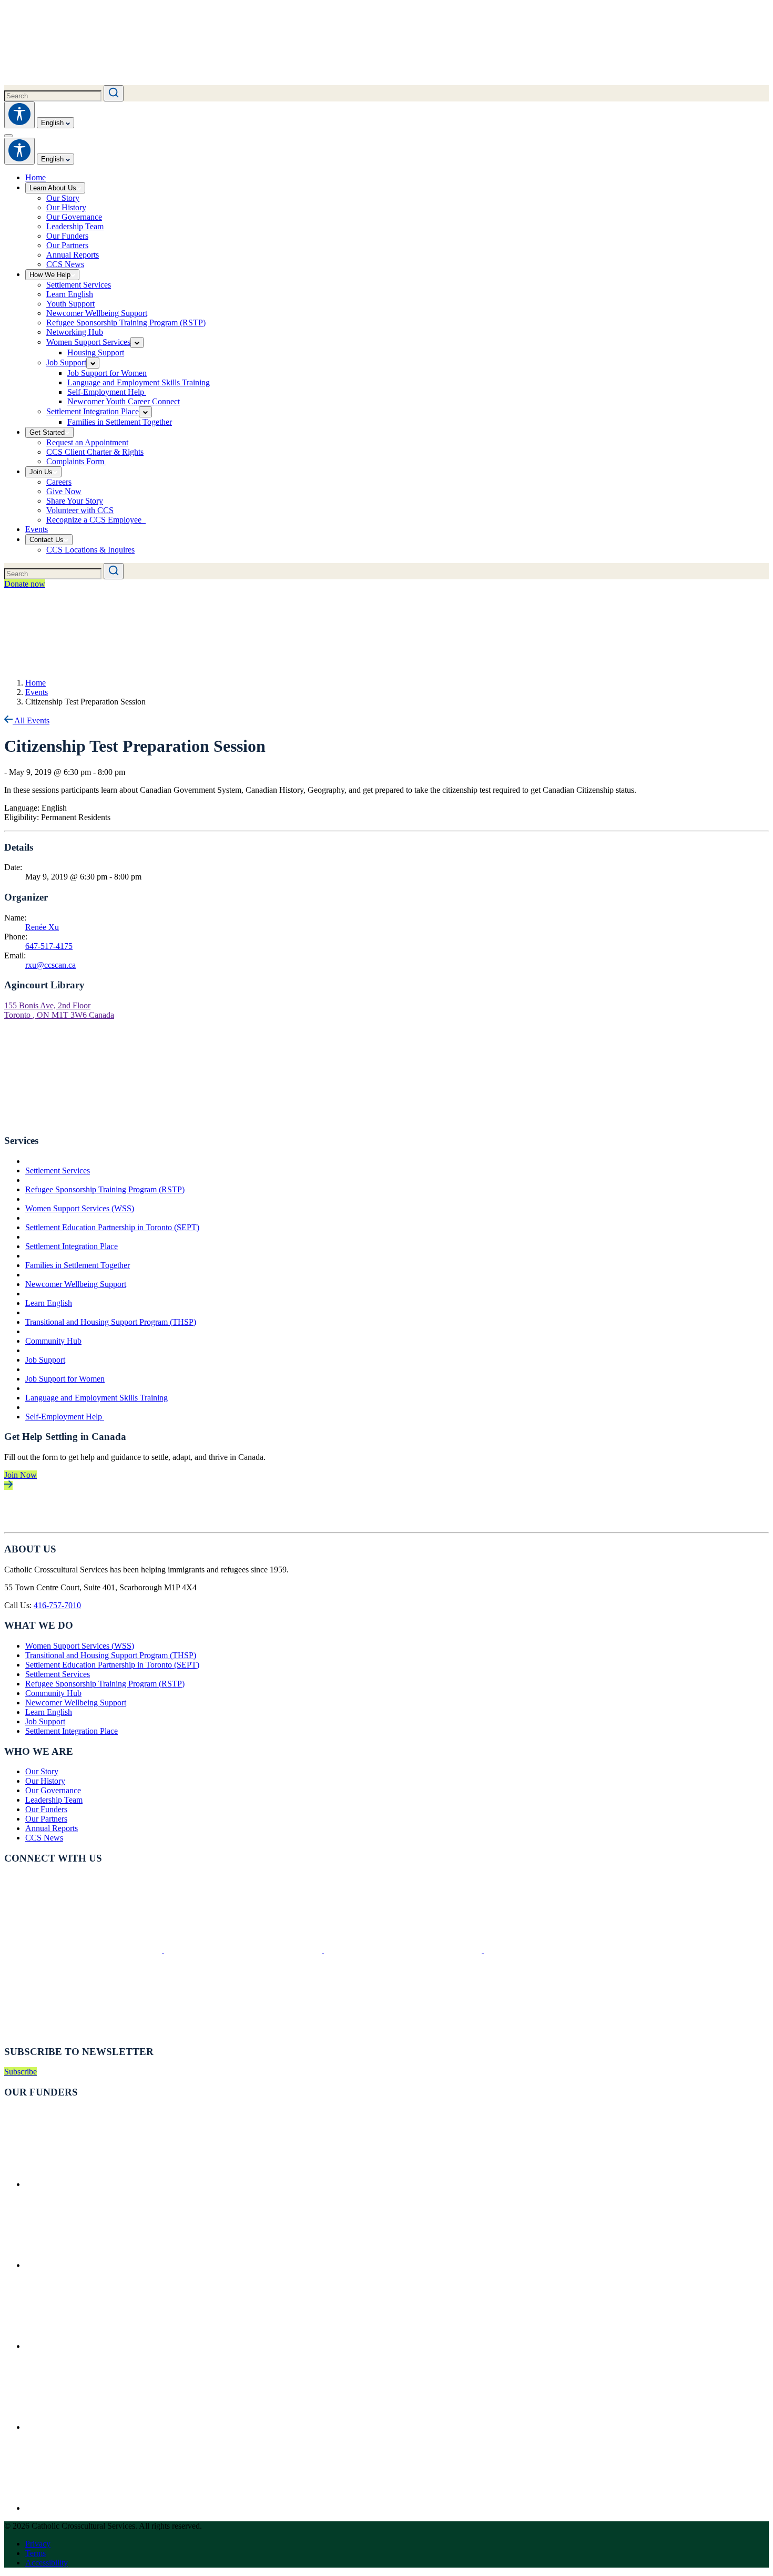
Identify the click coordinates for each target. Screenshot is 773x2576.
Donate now (25, 584)
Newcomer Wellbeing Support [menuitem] (97, 313)
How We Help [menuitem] (50, 275)
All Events (31, 720)
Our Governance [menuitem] (74, 217)
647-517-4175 (49, 946)
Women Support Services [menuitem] (88, 342)
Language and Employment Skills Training (96, 1398)
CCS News (44, 1838)
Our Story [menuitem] (63, 198)
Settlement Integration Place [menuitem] (93, 411)
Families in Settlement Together (78, 1265)
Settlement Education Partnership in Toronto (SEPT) (112, 1227)
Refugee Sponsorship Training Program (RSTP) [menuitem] (126, 323)
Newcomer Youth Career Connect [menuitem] (124, 401)
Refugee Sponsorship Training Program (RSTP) (105, 1189)
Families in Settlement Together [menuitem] (120, 422)
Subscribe (21, 2072)
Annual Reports (52, 1828)
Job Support (45, 1360)
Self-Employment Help (65, 1417)
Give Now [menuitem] (64, 491)
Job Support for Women (65, 1379)
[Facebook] (84, 1950)
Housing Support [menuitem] (96, 352)
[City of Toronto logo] (104, 2346)
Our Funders (46, 1809)
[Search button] (114, 93)
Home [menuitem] (35, 177)
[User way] (19, 115)
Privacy (38, 2544)
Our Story (42, 1771)
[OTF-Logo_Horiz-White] (104, 2508)
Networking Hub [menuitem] (75, 332)
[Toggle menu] (137, 343)
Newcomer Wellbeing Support (76, 1284)
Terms (35, 2553)
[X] (244, 1950)
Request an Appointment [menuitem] (87, 442)
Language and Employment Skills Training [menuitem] (139, 382)
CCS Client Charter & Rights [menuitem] (95, 452)
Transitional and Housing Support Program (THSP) (111, 1322)
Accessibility (47, 2563)
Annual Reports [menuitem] (73, 255)
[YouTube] (83, 2031)
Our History (45, 1781)
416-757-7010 (57, 1605)
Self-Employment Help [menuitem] (107, 392)
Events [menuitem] (37, 529)
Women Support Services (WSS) (80, 1208)
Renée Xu (42, 927)
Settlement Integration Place (72, 1246)
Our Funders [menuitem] (67, 236)
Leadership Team (54, 1800)
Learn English (49, 1303)
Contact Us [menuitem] (47, 540)
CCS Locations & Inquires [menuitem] (90, 550)
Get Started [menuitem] (47, 432)
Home (35, 683)
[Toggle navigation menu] (8, 136)
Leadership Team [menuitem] (75, 226)
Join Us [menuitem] (41, 472)
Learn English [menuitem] (70, 294)
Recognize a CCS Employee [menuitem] (96, 520)
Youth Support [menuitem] (70, 304)
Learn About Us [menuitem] (53, 188)
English (53, 123)
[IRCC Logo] (104, 2184)
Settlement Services (58, 1171)
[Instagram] (404, 1950)
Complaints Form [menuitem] (76, 461)
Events (37, 692)
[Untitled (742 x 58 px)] (104, 2427)
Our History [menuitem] (66, 207)
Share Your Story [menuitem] (75, 501)
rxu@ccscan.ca (50, 965)
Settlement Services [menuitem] (79, 285)
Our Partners (46, 1819)
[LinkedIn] (563, 1950)
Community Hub (53, 1341)
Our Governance (53, 1790)
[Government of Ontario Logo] (104, 2265)
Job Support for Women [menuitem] (107, 373)
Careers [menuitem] (59, 482)
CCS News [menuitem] (65, 264)
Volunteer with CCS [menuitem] (80, 510)
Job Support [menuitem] (66, 362)
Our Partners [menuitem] (67, 245)
